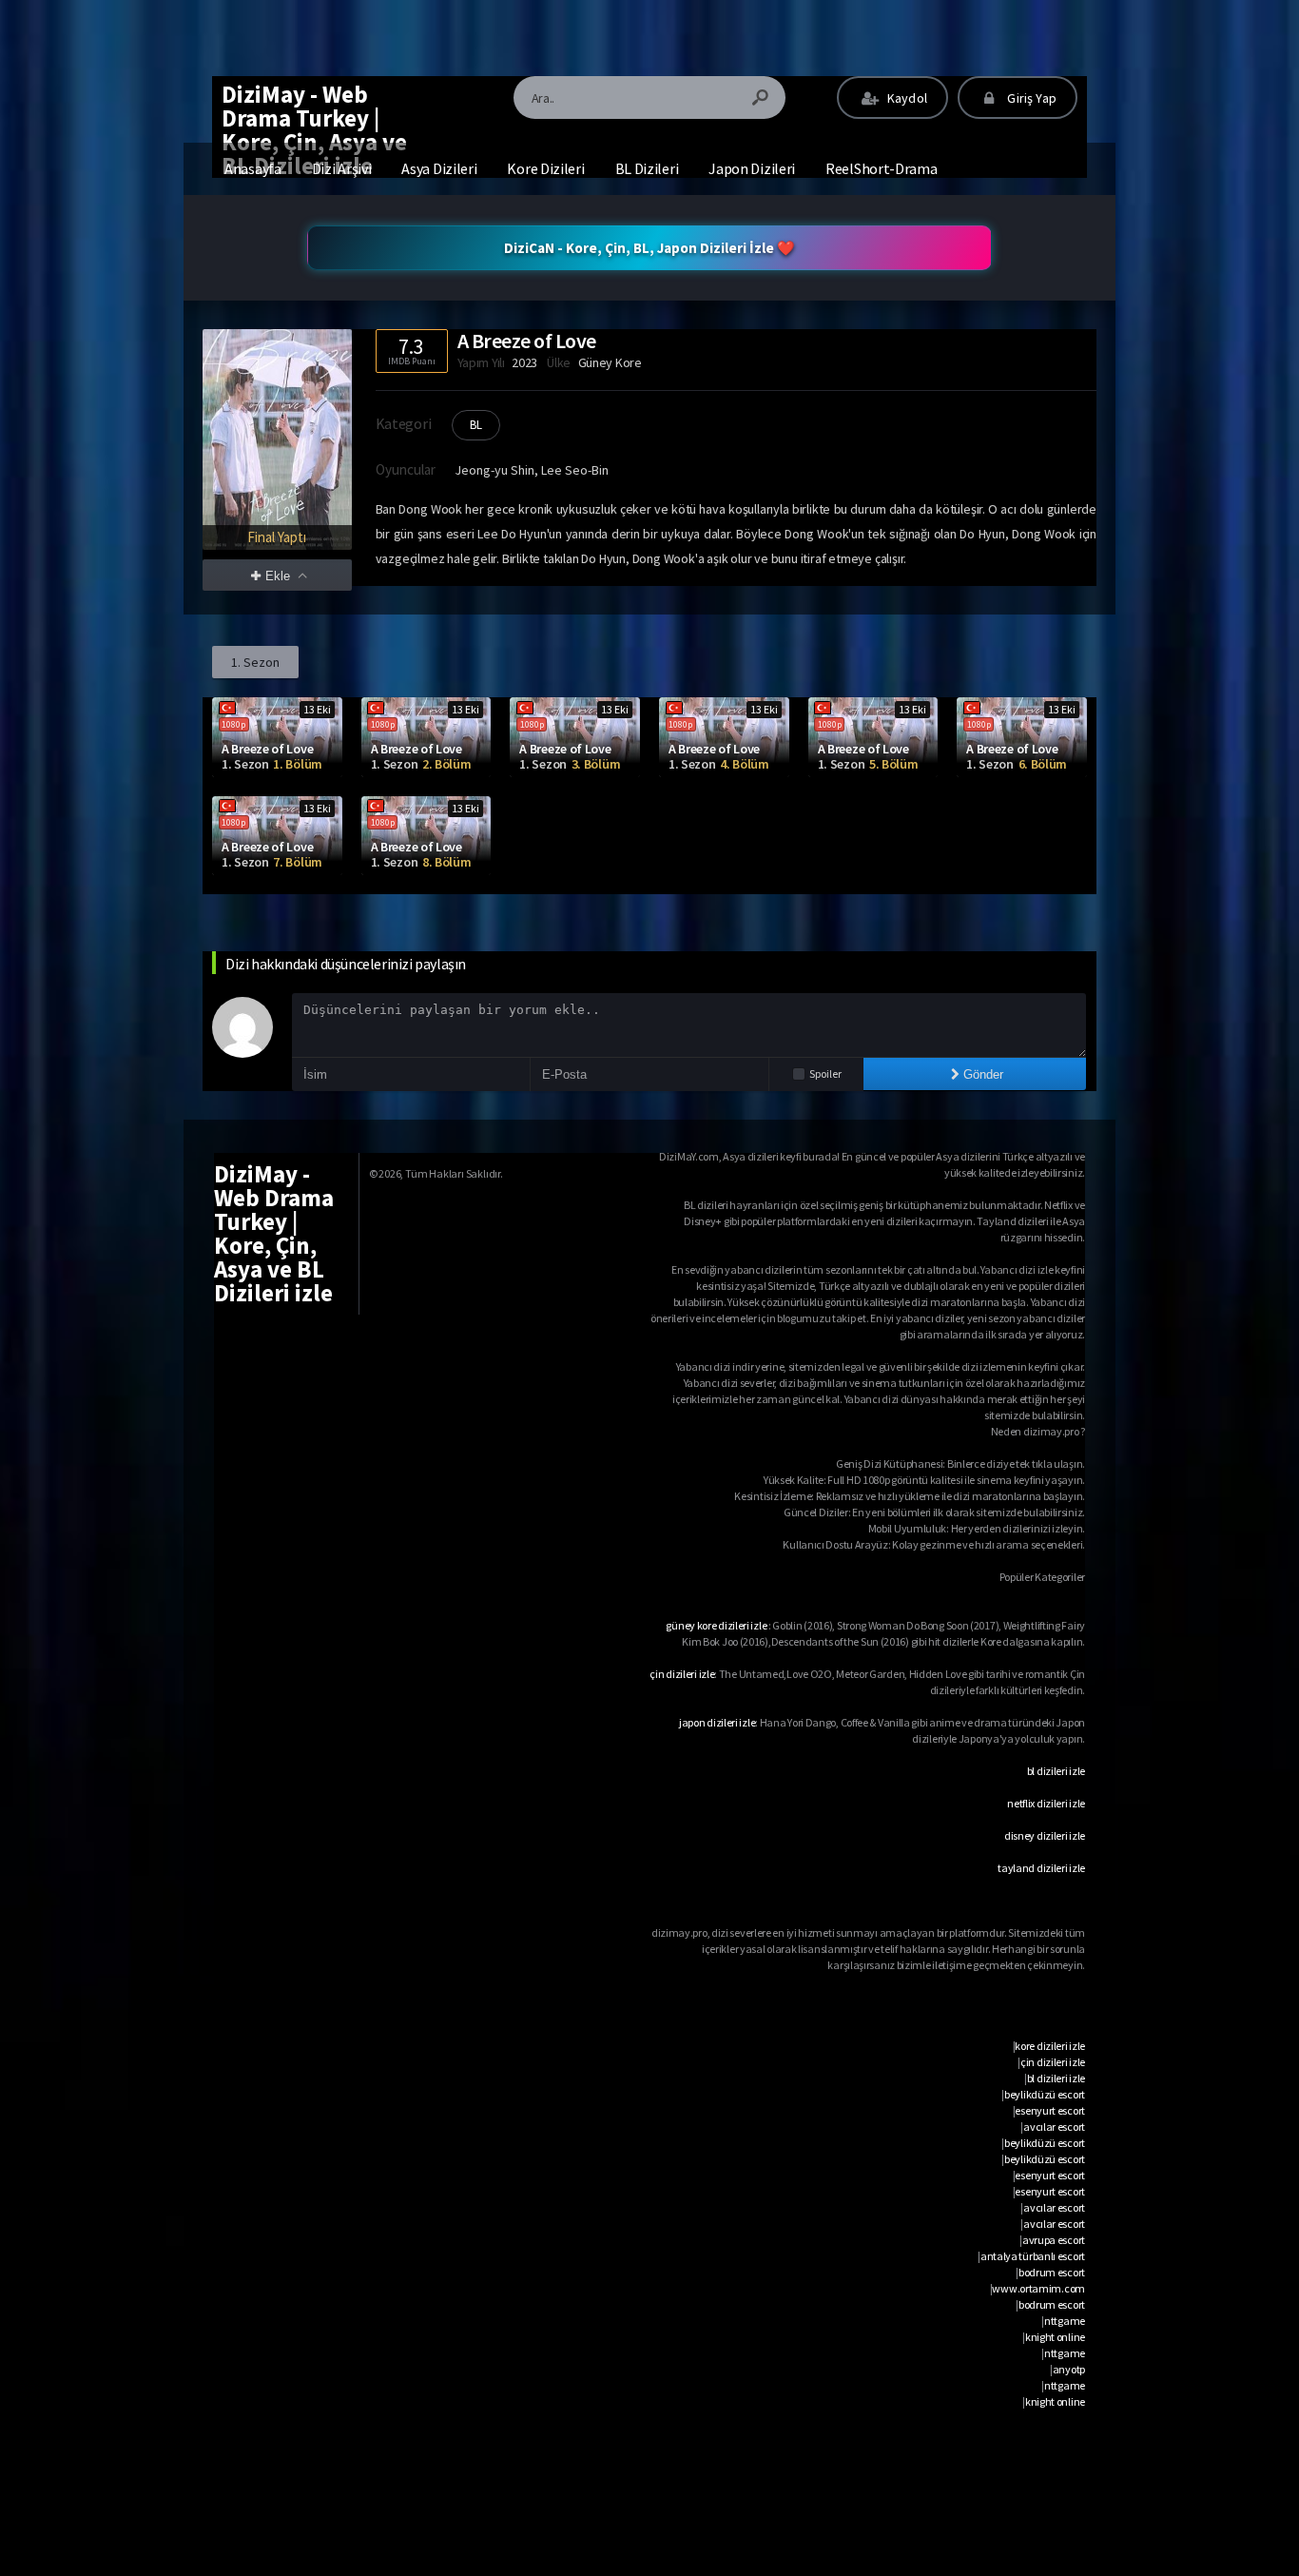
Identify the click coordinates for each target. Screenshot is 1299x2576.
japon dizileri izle (717, 1722)
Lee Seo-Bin (575, 470)
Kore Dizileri (545, 168)
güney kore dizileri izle (716, 1625)
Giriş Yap (1030, 98)
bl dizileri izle (1056, 1771)
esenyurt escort (1050, 2110)
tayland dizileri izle (1041, 1868)
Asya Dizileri (439, 168)
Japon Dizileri (752, 168)
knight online (1055, 2337)
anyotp (1069, 2369)
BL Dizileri (647, 168)
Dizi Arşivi (342, 168)
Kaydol (906, 98)
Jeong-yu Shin (494, 470)
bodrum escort (1052, 2272)
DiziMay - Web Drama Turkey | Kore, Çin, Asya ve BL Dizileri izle (314, 130)
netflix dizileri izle (1046, 1803)
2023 (524, 362)
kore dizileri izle (1050, 2046)
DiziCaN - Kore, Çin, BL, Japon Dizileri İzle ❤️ (649, 248)
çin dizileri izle (682, 1674)
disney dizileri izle (1045, 1835)
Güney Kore (610, 362)
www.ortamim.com (1038, 2288)
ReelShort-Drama (882, 168)
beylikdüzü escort (1045, 2094)
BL (476, 425)
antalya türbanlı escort (1033, 2256)
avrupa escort (1054, 2240)
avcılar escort (1054, 2127)
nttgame (1065, 2321)
